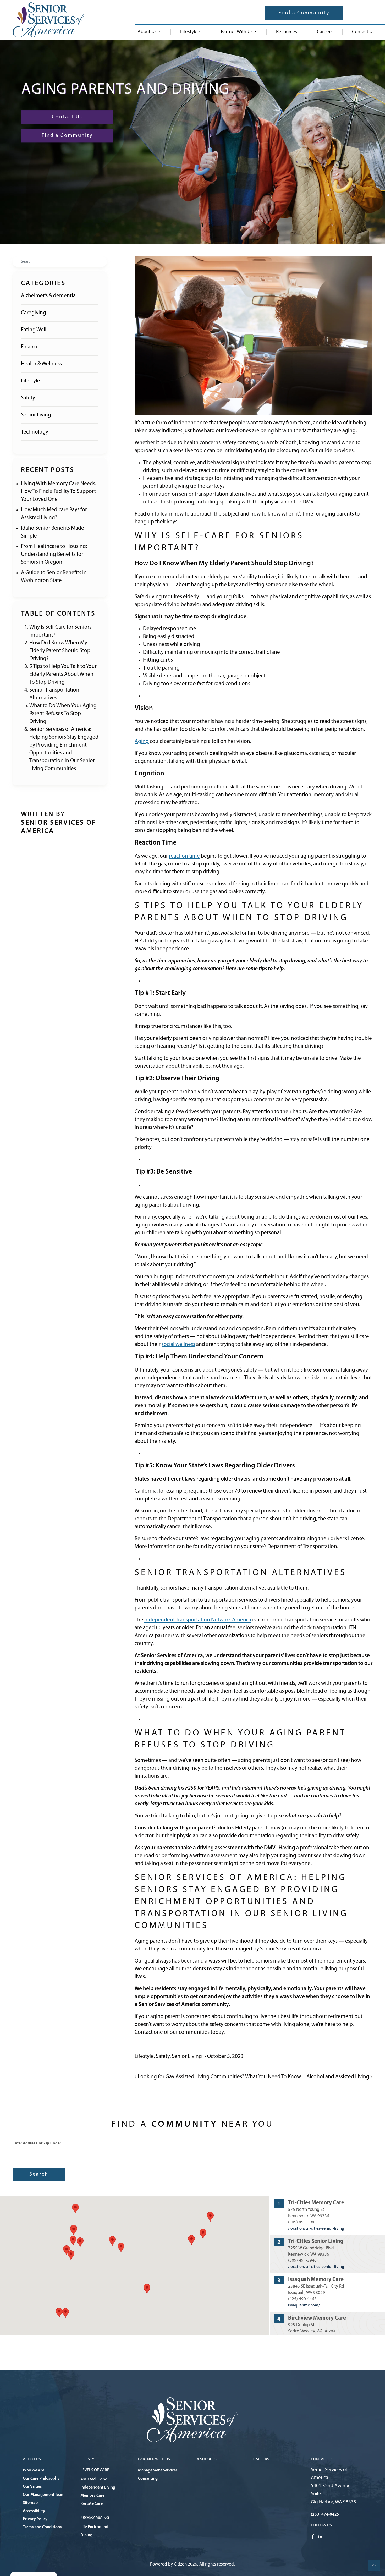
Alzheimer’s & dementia (48, 296)
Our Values (32, 2487)
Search (39, 2174)
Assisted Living (94, 2479)
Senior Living (36, 415)
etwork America (233, 1620)
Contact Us (363, 32)
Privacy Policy (35, 2519)
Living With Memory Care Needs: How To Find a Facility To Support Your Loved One (59, 492)
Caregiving (34, 313)
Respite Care (92, 2504)
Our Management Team (44, 2495)
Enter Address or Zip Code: (37, 2143)
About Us (147, 32)
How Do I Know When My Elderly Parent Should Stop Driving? (60, 651)
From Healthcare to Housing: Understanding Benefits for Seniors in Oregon (54, 554)
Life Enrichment (95, 2527)
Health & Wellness (41, 364)
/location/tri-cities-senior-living (316, 2229)
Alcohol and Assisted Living (338, 2077)
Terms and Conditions (42, 2527)
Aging (142, 741)
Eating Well (34, 330)
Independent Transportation (177, 1620)
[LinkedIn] (320, 2536)
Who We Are (34, 2470)
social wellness (178, 1344)
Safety (28, 398)
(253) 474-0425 (325, 2515)
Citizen (180, 2564)
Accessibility (34, 2511)
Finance (30, 347)
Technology (35, 432)
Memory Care (92, 2496)
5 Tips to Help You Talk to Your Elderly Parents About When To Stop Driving (63, 674)
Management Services (158, 2470)
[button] (147, 2289)
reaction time (184, 856)
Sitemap (30, 2503)
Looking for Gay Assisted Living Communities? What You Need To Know (219, 2077)
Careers (325, 32)
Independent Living (98, 2487)
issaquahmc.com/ (304, 2305)
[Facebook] (313, 2536)
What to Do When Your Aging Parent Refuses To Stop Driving (63, 714)
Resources (287, 32)
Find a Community (304, 13)
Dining (86, 2535)
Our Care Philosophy (41, 2479)
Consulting (148, 2479)
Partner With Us (237, 32)
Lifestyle (189, 32)
